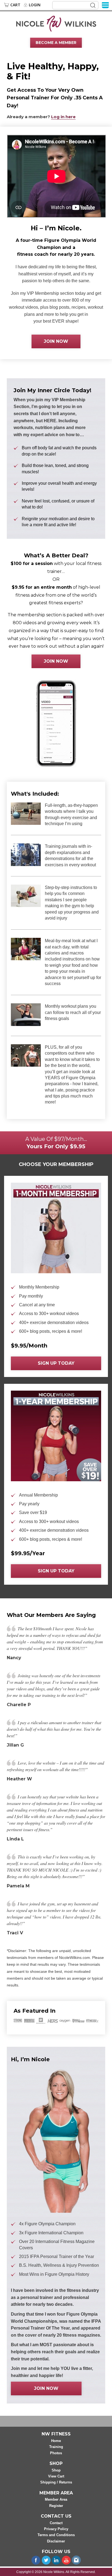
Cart (15, 5)
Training (56, 2447)
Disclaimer (56, 2541)
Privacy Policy (56, 2529)
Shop (56, 2470)
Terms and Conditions (56, 2535)
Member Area (56, 2499)
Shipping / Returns (56, 2482)
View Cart (56, 2476)
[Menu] (105, 5)
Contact (56, 2523)
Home (56, 2441)
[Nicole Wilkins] (56, 23)
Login (35, 5)
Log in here (63, 117)
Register (56, 2506)
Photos (56, 2453)
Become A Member (56, 43)
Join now (56, 341)
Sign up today (56, 1363)
